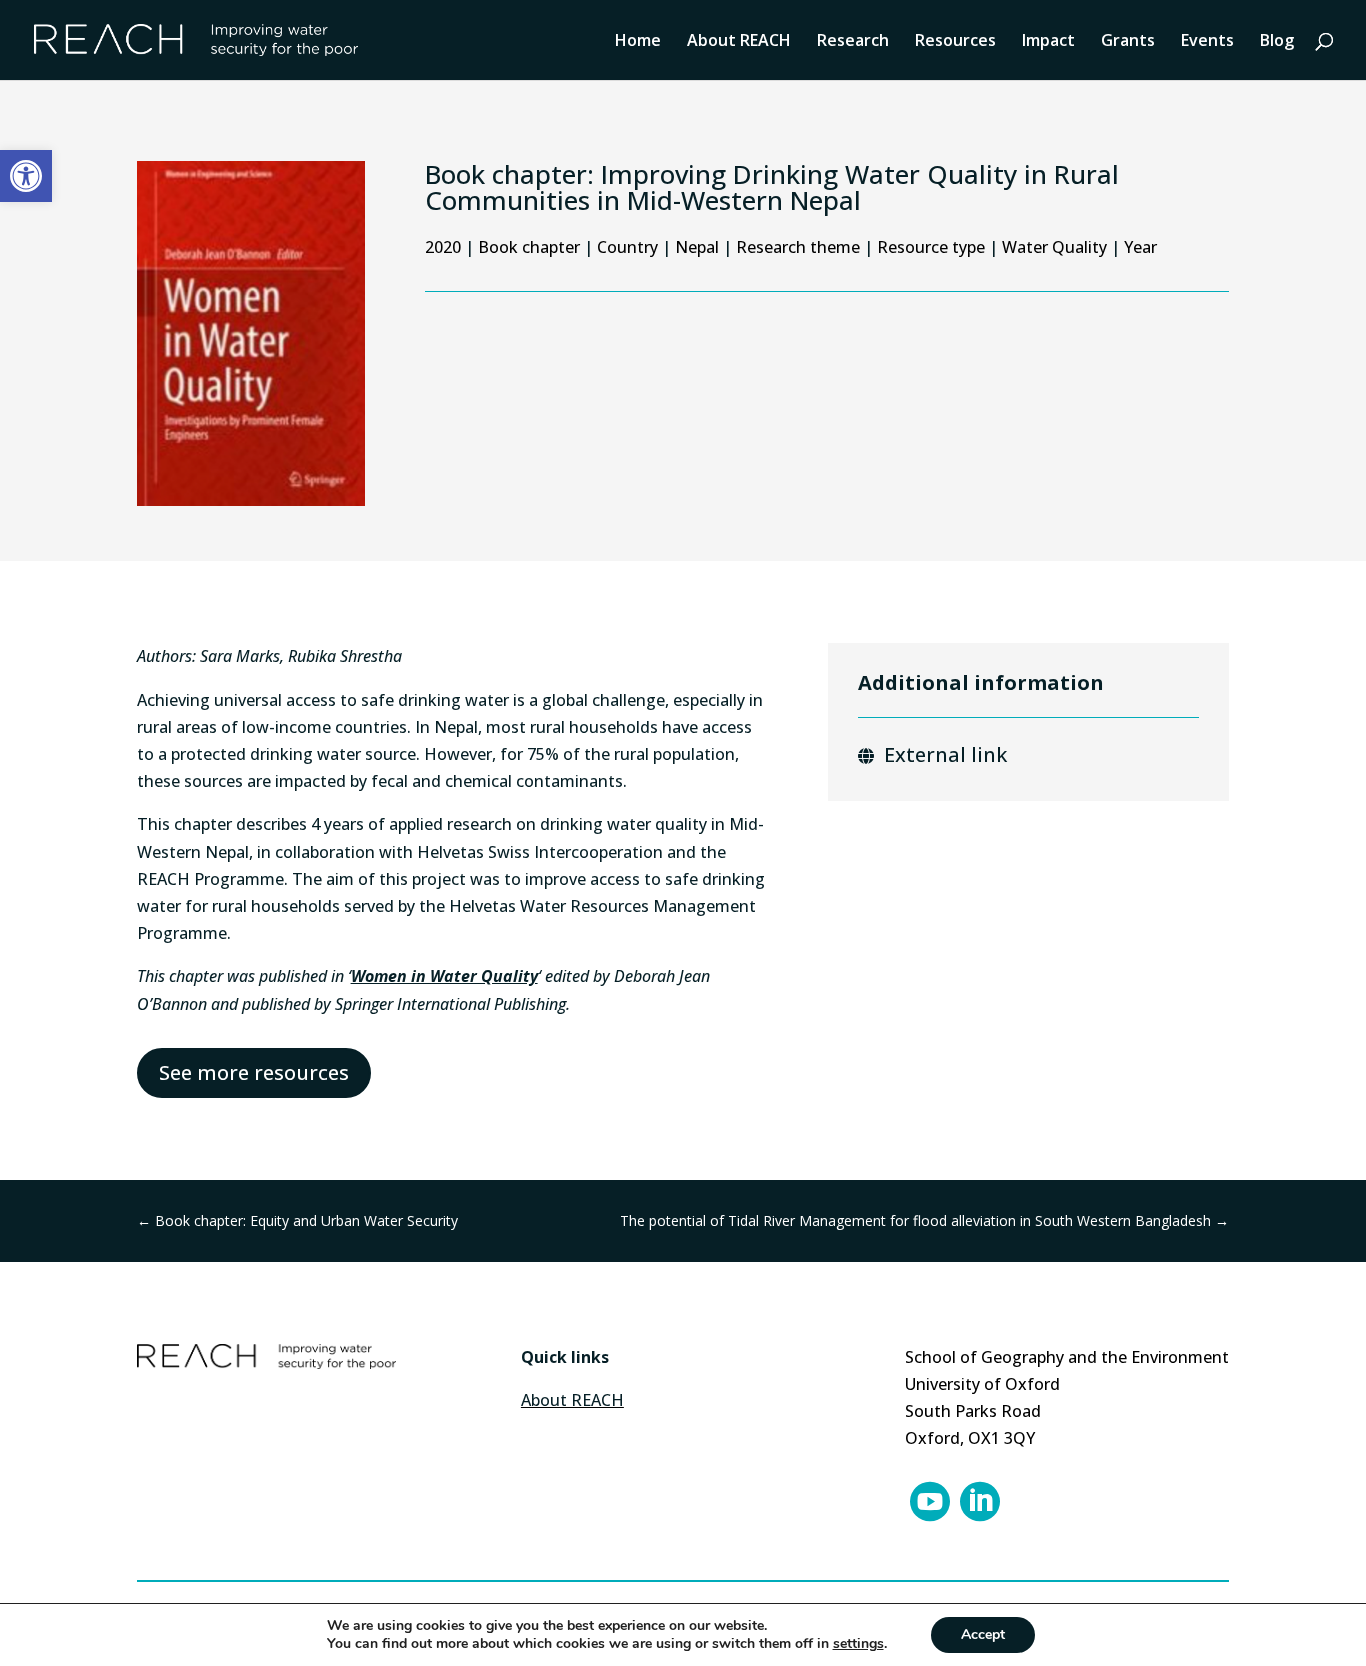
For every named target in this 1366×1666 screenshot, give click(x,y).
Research (853, 42)
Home (638, 42)
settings (858, 1644)
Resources (955, 42)
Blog (1277, 42)
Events (1207, 42)
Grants (1128, 42)
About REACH (739, 42)
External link (945, 754)
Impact (1048, 42)
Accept (983, 1634)
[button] (26, 176)
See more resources (254, 1072)
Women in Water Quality (444, 976)
